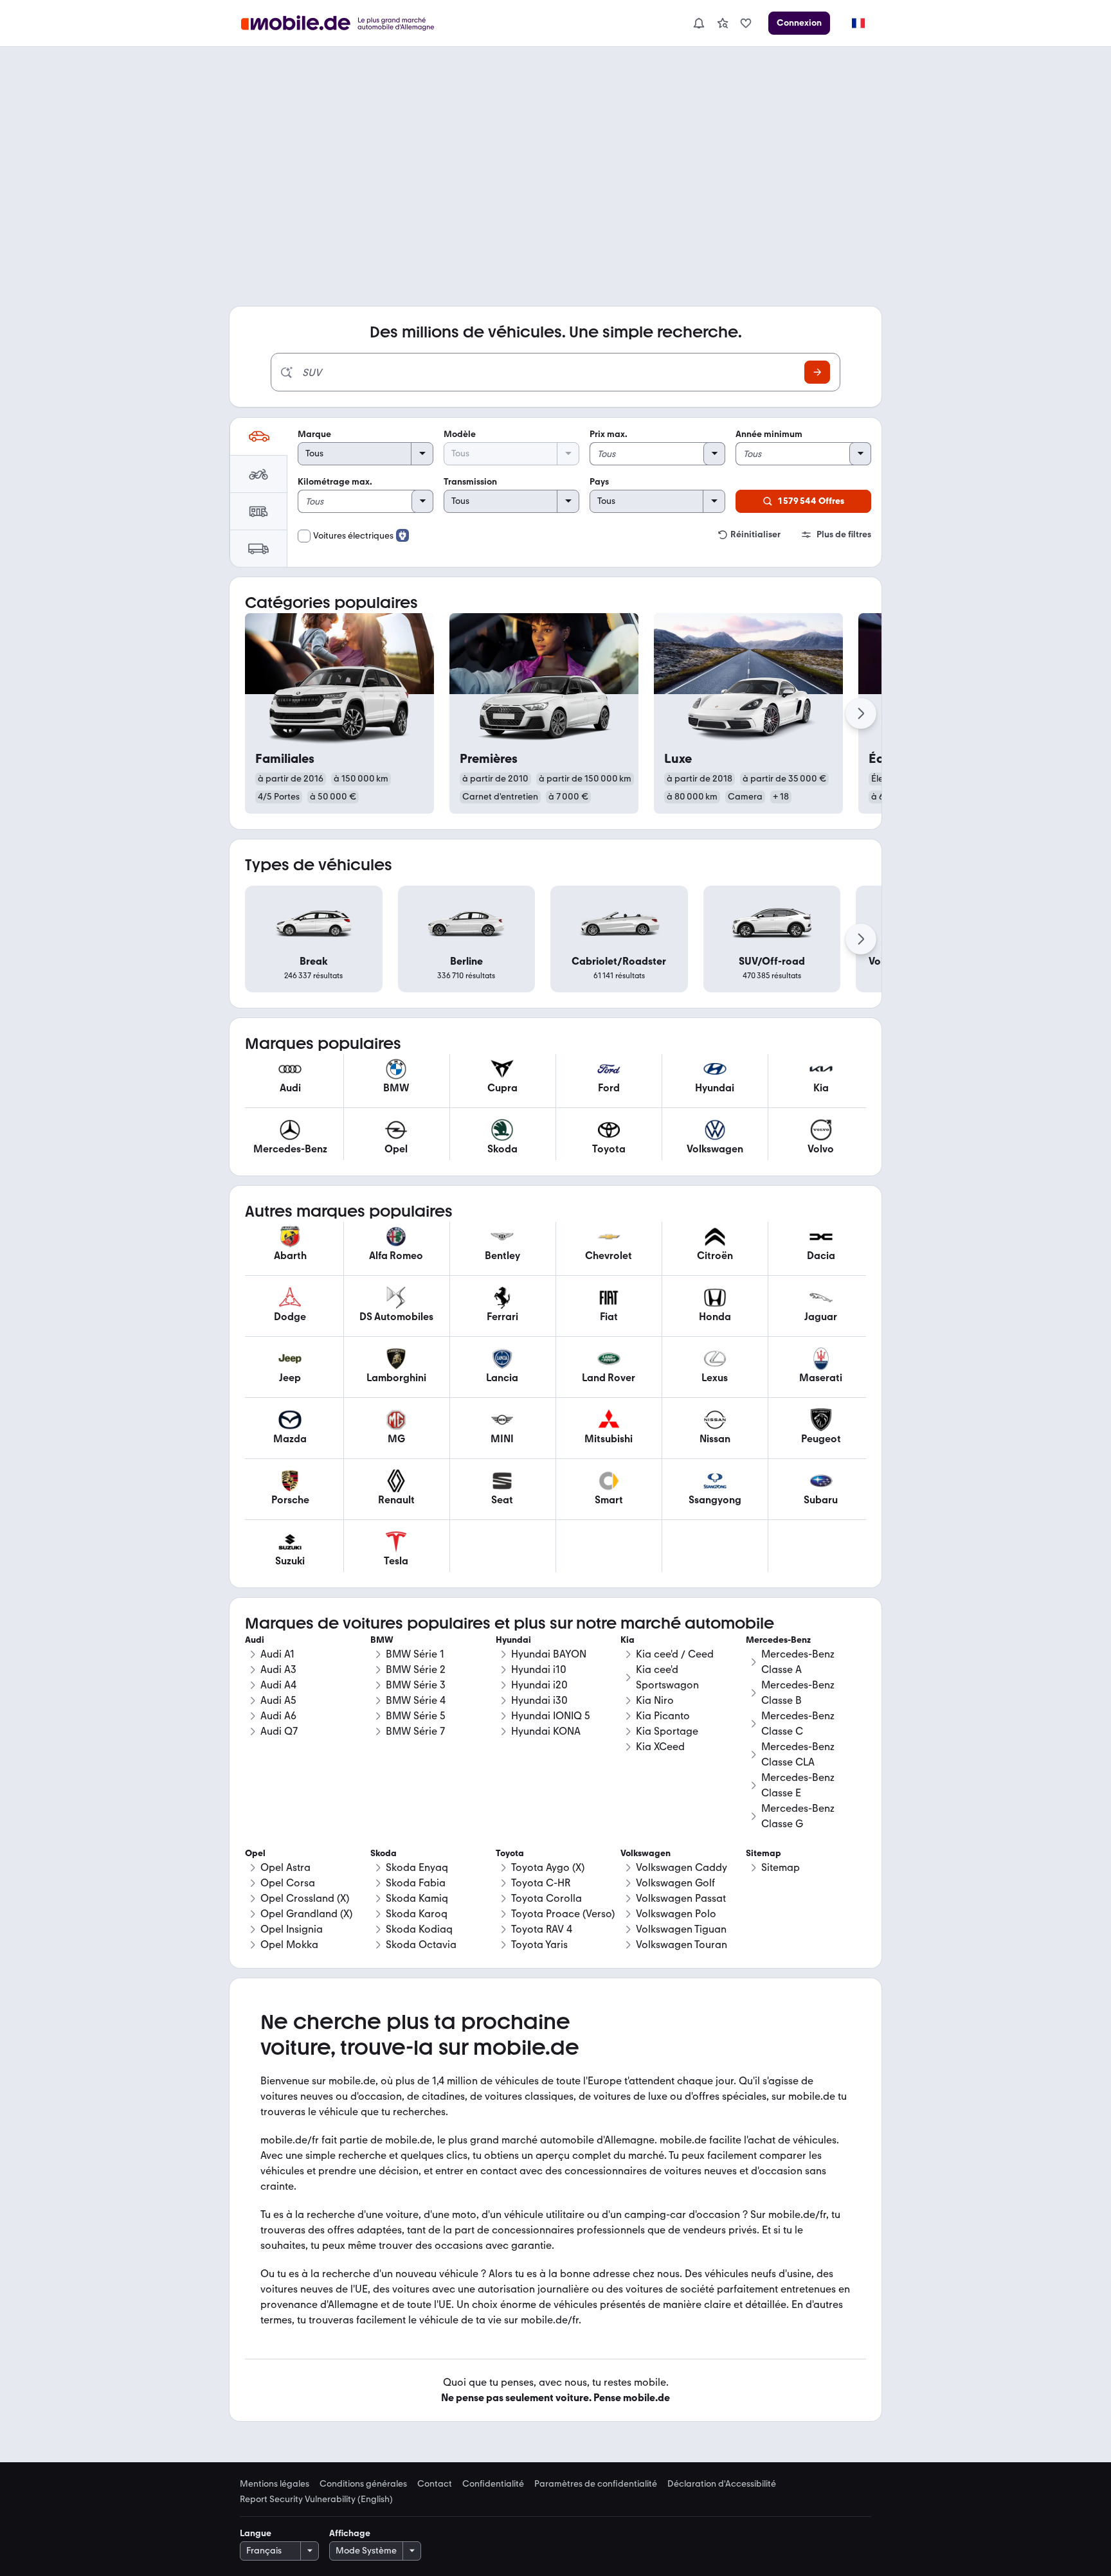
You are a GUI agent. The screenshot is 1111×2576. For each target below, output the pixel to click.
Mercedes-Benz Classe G (798, 1816)
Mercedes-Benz (778, 1640)
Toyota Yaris (539, 1945)
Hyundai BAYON (549, 1654)
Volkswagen (646, 1853)
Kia (628, 1640)
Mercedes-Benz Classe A (798, 1662)
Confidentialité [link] (493, 2484)
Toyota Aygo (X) (548, 1867)
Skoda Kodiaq (419, 1929)
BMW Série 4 (416, 1700)
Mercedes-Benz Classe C (798, 1723)
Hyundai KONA (546, 1731)
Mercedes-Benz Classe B (798, 1693)
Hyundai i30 (539, 1700)
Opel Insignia (292, 1929)
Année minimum (769, 434)
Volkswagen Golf (675, 1883)
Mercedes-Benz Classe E (798, 1785)
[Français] (858, 23)
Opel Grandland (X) (306, 1914)
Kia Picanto (663, 1716)
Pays (599, 482)
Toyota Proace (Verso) (563, 1914)
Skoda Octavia (421, 1945)
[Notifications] (698, 23)
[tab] (258, 436)
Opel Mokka (289, 1945)
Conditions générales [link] (363, 2484)
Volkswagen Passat (681, 1898)
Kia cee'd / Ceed (675, 1654)
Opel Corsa (288, 1883)
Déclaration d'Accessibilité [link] (722, 2484)
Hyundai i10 (539, 1669)
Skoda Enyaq (417, 1867)
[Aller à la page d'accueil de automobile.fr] (346, 23)
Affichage (350, 2533)
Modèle (460, 434)
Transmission (470, 482)
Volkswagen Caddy (682, 1867)
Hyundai (513, 1640)
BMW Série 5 (416, 1716)
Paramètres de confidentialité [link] (596, 2484)
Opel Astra (285, 1867)
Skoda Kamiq (417, 1898)
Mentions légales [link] (275, 2484)
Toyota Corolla (546, 1898)
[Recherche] (817, 372)
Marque (314, 434)
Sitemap (781, 1867)
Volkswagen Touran (682, 1945)
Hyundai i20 (539, 1685)
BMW (382, 1640)
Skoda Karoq (417, 1914)
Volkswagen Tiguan (681, 1929)
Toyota (510, 1853)
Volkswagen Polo (676, 1914)
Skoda (384, 1853)
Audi (255, 1640)
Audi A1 (277, 1654)
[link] (723, 23)
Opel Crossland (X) (305, 1898)
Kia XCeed (660, 1747)
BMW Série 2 (416, 1669)
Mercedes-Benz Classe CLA (798, 1754)
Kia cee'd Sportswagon (667, 1677)
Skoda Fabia (416, 1883)
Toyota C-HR (541, 1883)
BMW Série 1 (415, 1654)
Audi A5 (278, 1700)
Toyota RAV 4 (542, 1929)
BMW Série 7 (415, 1731)
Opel (255, 1853)
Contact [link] (435, 2484)
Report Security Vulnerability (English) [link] (316, 2500)
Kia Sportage (667, 1731)
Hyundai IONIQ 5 (551, 1716)
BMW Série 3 (416, 1685)
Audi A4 (278, 1685)
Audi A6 (278, 1716)
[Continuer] (861, 713)
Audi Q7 (279, 1731)
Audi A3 (278, 1669)
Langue (256, 2533)
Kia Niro (655, 1700)
